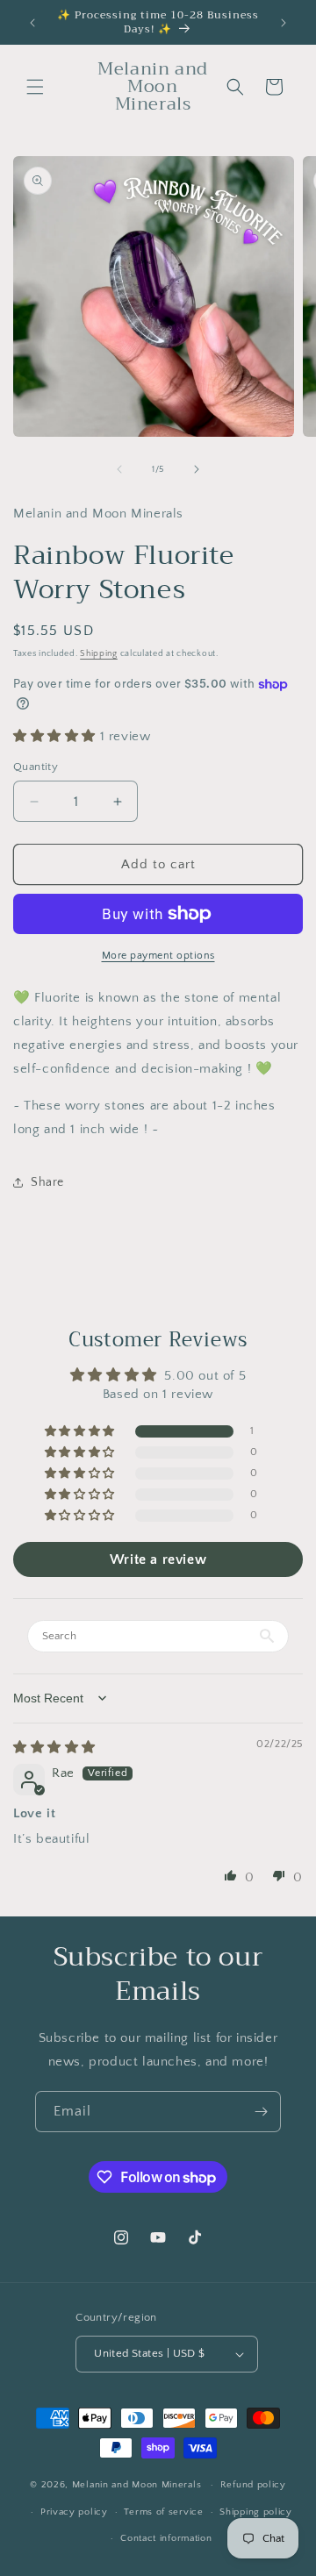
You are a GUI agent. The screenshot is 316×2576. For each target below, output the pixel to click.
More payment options (158, 956)
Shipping (99, 654)
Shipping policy (256, 2512)
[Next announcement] (284, 23)
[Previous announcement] (32, 23)
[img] (54, 1748)
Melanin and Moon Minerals (137, 2485)
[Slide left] (119, 469)
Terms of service (163, 2512)
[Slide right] (197, 469)
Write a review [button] (158, 1559)
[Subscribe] (261, 2112)
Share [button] (47, 1182)
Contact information (166, 2538)
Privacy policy (74, 2512)
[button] (35, 87)
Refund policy (253, 2485)
